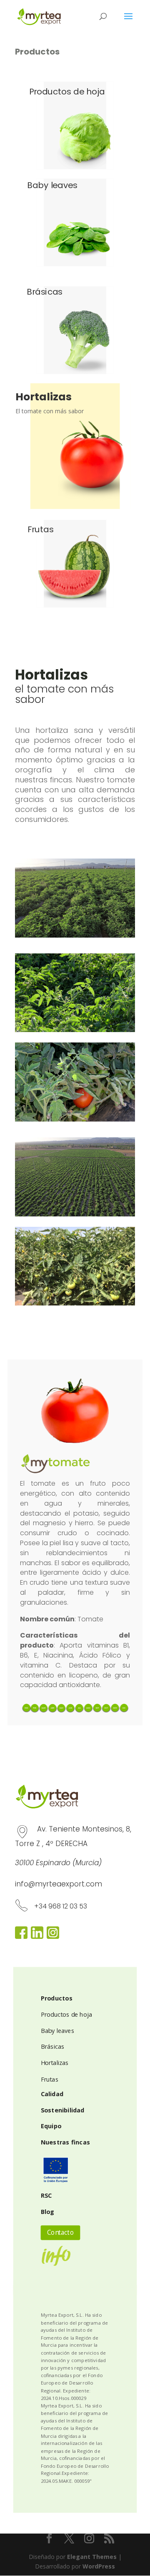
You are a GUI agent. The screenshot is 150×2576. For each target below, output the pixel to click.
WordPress (99, 2566)
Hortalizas (55, 2063)
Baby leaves (57, 2031)
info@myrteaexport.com (59, 1884)
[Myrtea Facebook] (21, 1937)
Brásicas (53, 2047)
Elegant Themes (92, 2557)
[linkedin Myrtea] (37, 1937)
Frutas (50, 2080)
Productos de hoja (67, 2015)
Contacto (60, 2233)
